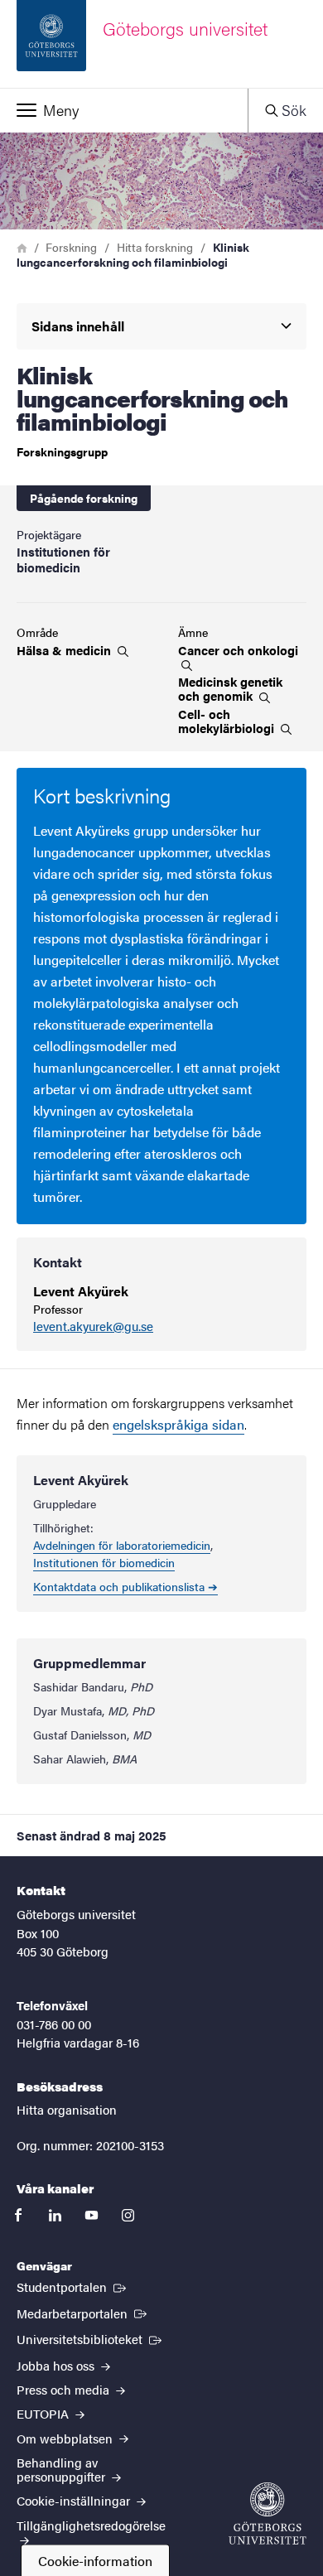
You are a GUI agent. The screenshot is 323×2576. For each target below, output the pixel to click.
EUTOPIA (44, 2413)
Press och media (65, 2389)
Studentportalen (73, 2286)
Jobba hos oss (57, 2365)
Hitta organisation (67, 2109)
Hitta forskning (155, 247)
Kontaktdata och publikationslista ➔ (125, 1586)
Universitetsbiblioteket (91, 2338)
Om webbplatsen (66, 2438)
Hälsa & (65, 650)
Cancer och (238, 651)
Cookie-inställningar (75, 2500)
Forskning (71, 247)
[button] (124, 110)
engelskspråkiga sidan (178, 1424)
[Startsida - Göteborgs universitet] (268, 2513)
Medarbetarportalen (83, 2313)
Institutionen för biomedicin (104, 1562)
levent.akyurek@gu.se (93, 1327)
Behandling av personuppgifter (63, 2469)
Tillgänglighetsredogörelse (91, 2525)
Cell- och (228, 721)
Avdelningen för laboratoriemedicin (122, 1545)
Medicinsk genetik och (230, 689)
